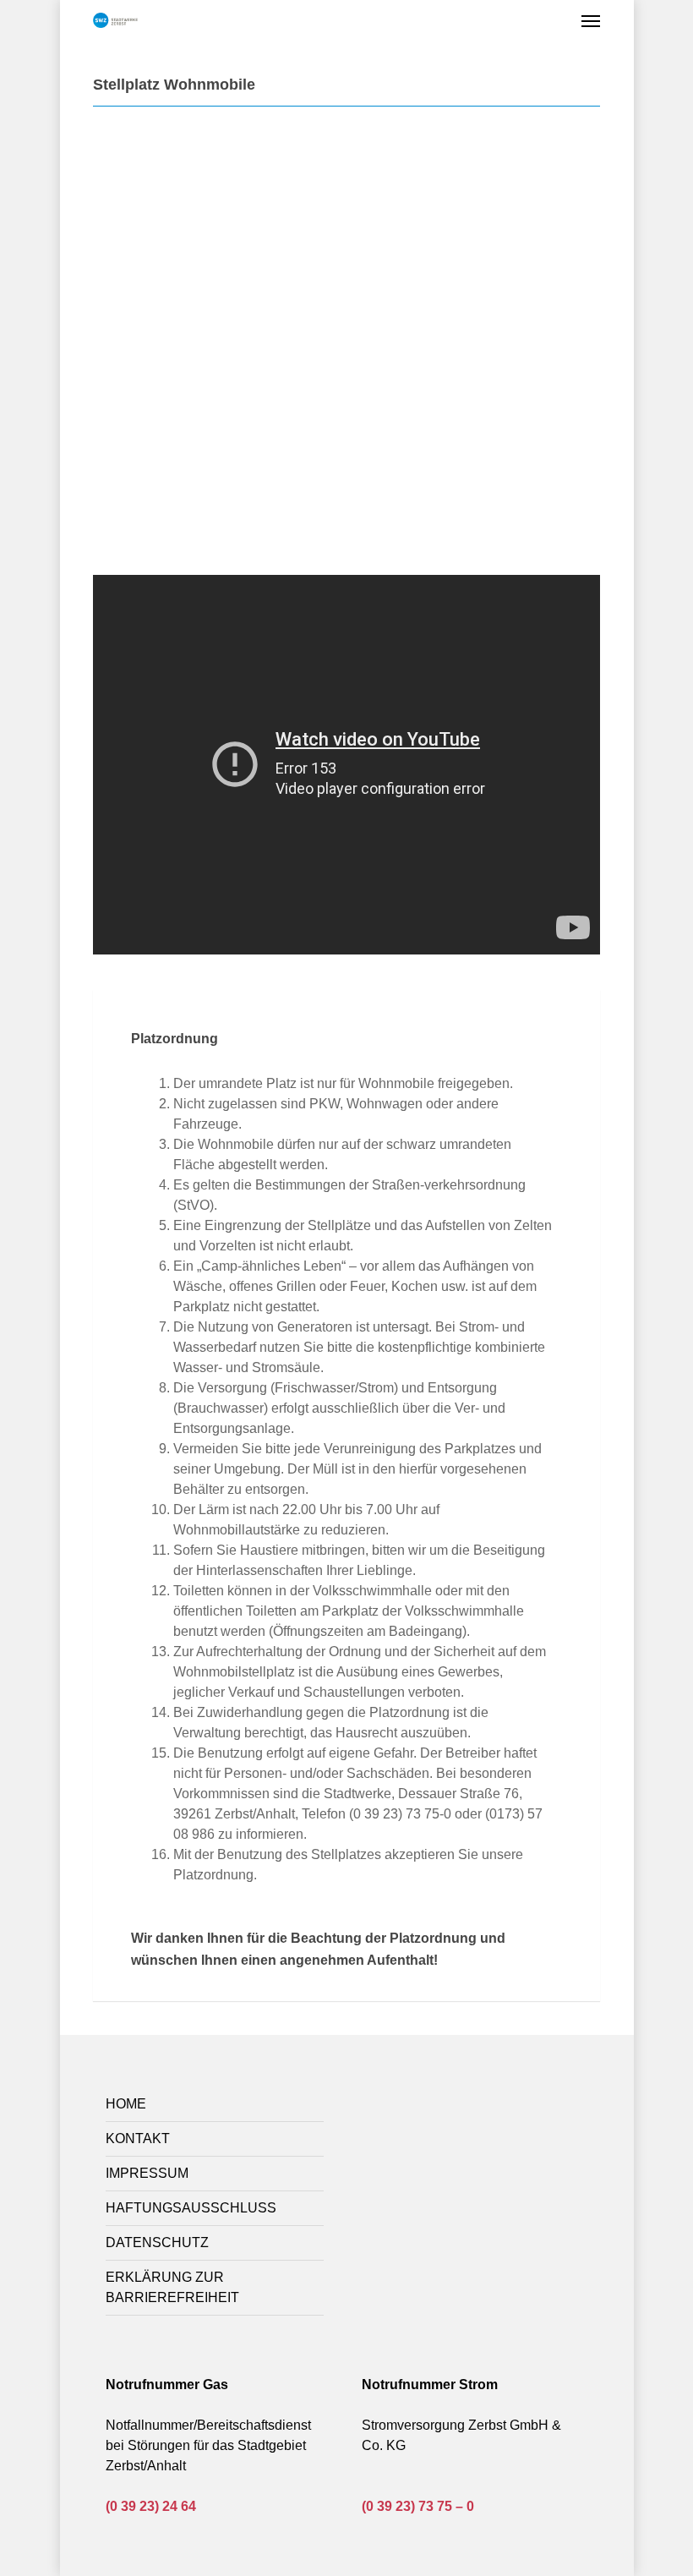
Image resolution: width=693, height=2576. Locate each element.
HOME (126, 2104)
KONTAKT (138, 2138)
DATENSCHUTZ (157, 2242)
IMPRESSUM (147, 2173)
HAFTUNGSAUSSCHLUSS (191, 2208)
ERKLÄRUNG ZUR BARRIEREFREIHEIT (172, 2287)
